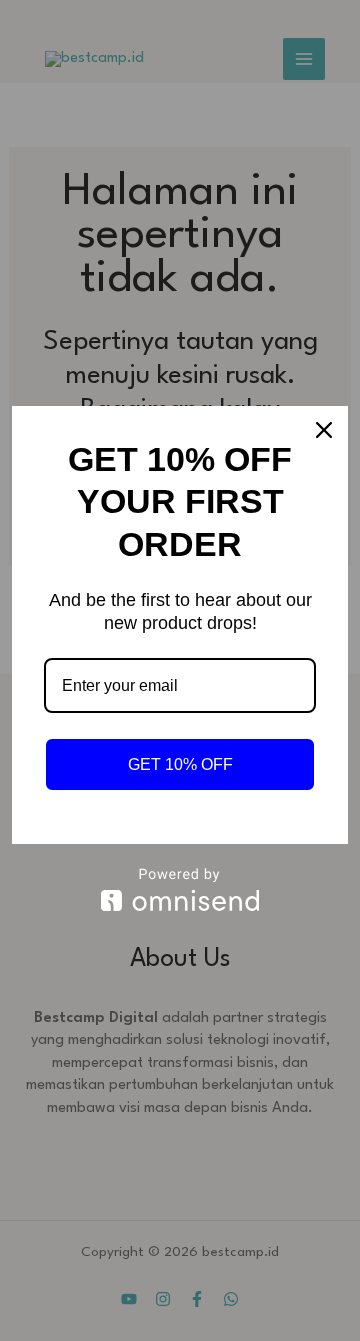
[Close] (324, 430)
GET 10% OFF (180, 764)
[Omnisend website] (180, 889)
